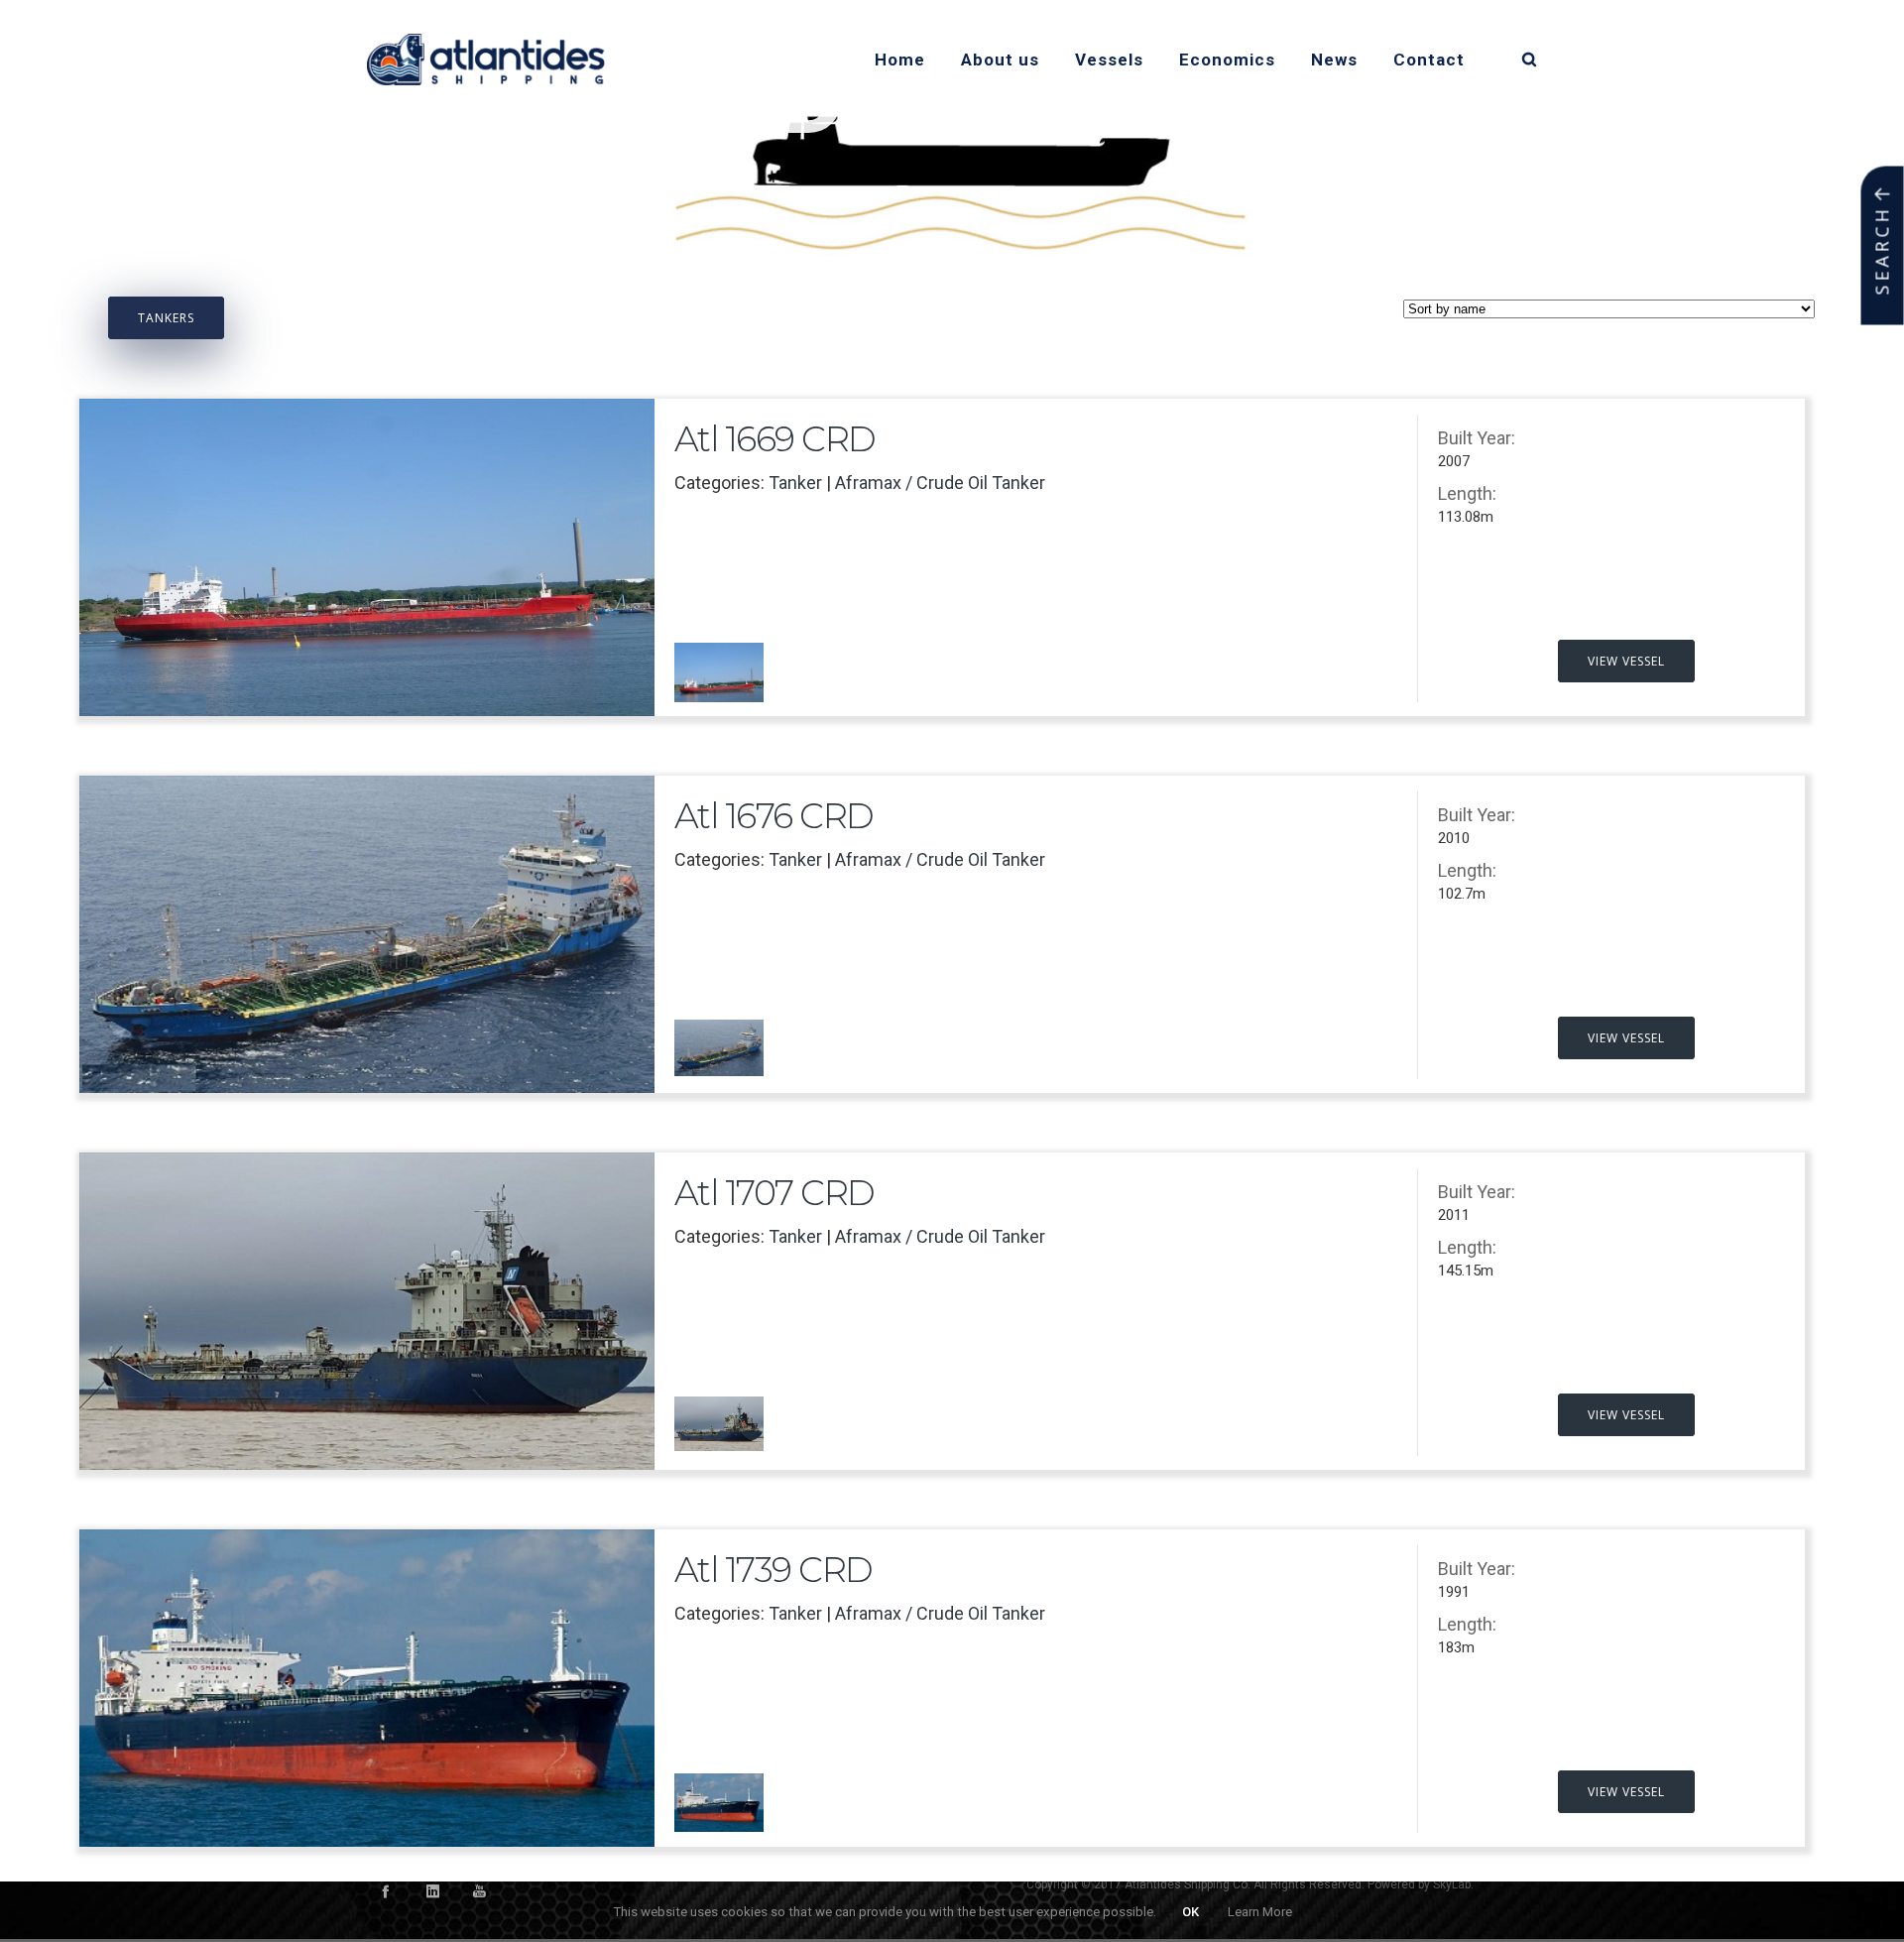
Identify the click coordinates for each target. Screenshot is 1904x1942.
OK (1190, 1912)
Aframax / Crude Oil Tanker (940, 483)
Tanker (795, 483)
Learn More (1260, 1912)
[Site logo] (486, 60)
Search (1882, 251)
